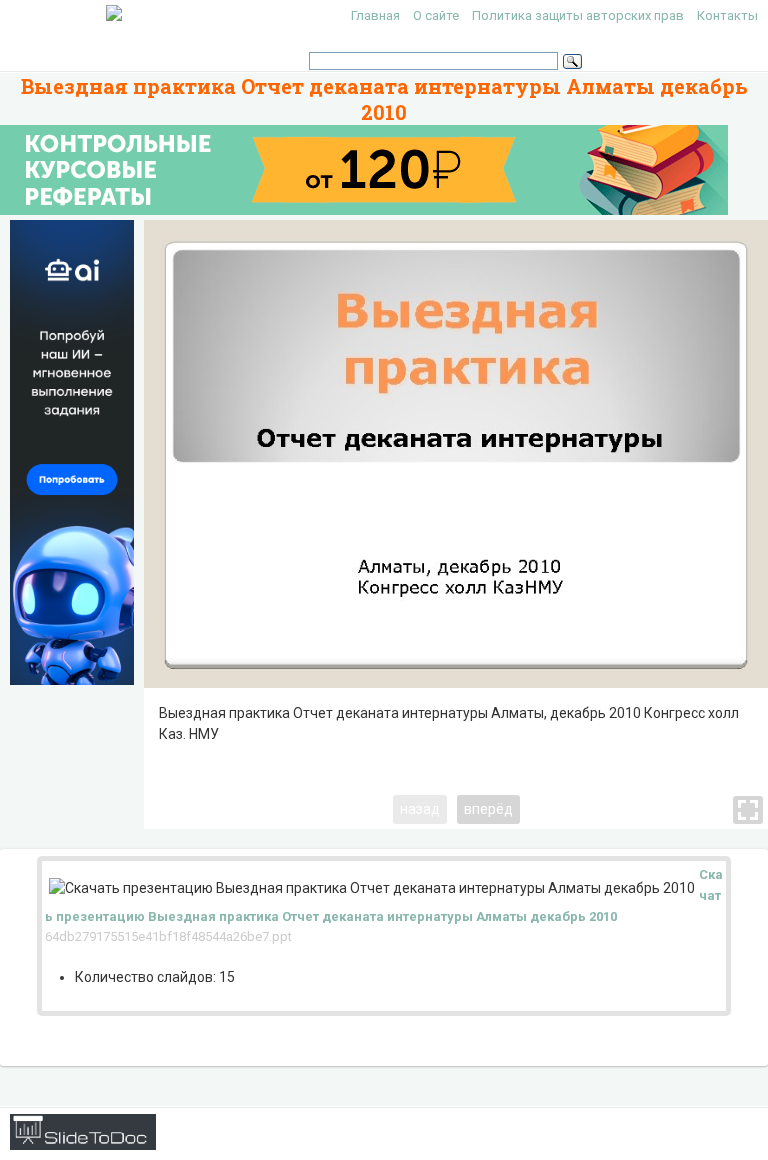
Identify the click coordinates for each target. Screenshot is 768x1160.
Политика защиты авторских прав (578, 15)
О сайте (436, 15)
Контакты (727, 15)
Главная (375, 15)
